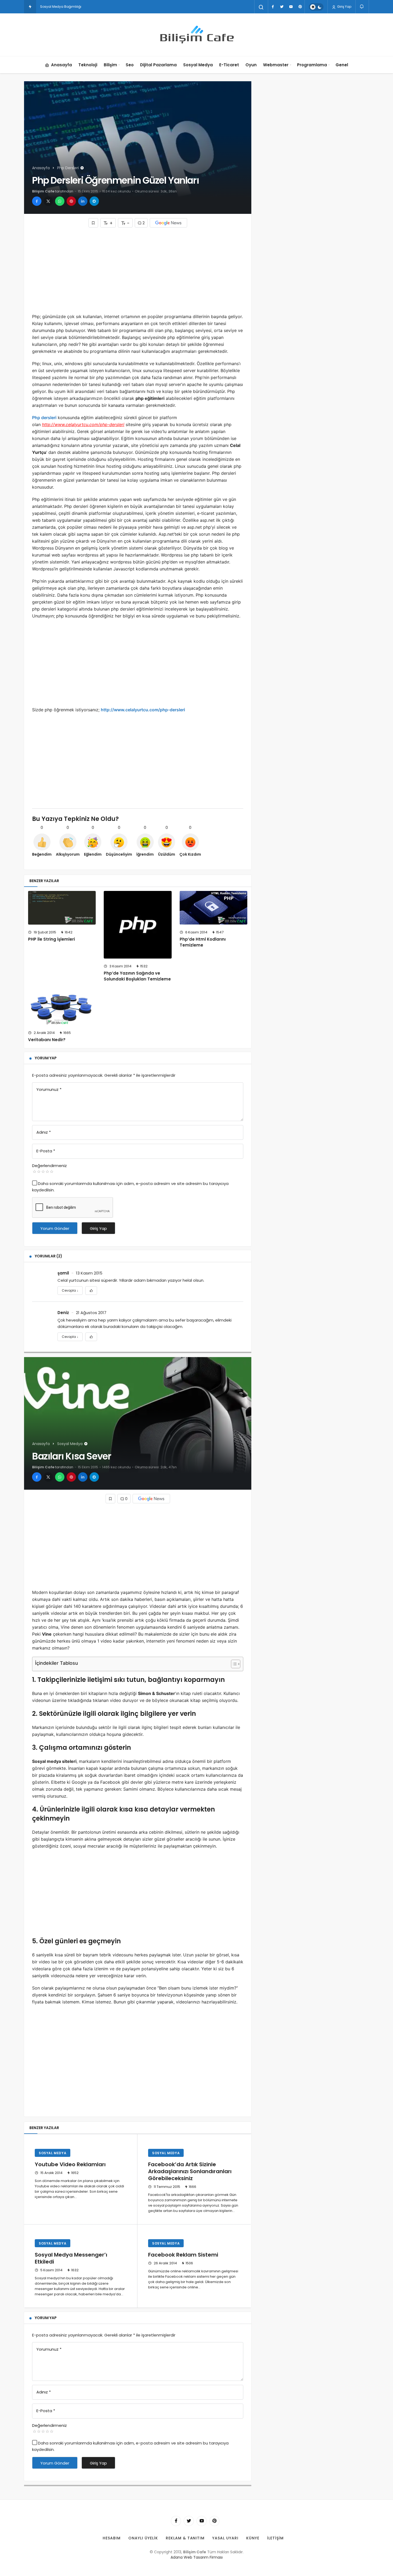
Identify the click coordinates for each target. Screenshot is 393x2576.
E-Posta (46, 1151)
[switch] (316, 7)
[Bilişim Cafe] (196, 35)
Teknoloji (88, 65)
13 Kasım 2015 (89, 1273)
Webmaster (276, 65)
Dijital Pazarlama (158, 65)
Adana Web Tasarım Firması (197, 2557)
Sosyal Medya (198, 65)
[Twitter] (282, 7)
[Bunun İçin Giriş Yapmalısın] (93, 223)
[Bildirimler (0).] (362, 7)
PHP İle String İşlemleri (51, 939)
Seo (130, 65)
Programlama (312, 65)
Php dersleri (44, 418)
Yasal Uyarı (225, 2538)
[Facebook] (273, 7)
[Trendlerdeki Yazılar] (30, 7)
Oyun (251, 65)
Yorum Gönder (55, 1228)
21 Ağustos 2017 (91, 1313)
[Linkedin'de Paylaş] (83, 201)
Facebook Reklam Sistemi (183, 2255)
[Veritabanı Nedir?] (62, 1008)
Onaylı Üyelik (143, 2538)
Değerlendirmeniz (49, 1166)
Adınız (44, 1132)
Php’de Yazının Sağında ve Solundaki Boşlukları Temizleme (137, 976)
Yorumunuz (49, 1089)
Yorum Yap (46, 1058)
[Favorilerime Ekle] (91, 1291)
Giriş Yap (344, 7)
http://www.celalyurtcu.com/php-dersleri (143, 710)
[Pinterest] (300, 7)
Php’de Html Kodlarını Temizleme (203, 942)
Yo (42, 7)
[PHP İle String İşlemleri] (62, 908)
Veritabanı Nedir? (47, 1040)
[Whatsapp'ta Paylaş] (60, 201)
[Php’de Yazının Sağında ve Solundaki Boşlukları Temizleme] (138, 925)
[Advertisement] (138, 270)
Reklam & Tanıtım (185, 2538)
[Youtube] (291, 7)
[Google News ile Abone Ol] (168, 223)
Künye (253, 2538)
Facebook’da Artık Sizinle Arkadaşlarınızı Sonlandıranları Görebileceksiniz (190, 2171)
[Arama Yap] (261, 7)
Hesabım (112, 2538)
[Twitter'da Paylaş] (48, 201)
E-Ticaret (229, 65)
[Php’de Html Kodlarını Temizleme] (213, 908)
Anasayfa (61, 65)
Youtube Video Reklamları (70, 2164)
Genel (342, 65)
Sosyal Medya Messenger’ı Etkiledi (71, 2258)
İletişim (275, 2538)
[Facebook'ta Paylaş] (37, 201)
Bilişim (110, 65)
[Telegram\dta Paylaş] (94, 201)
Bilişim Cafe (43, 191)
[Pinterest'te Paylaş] (71, 201)
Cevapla (70, 1290)
